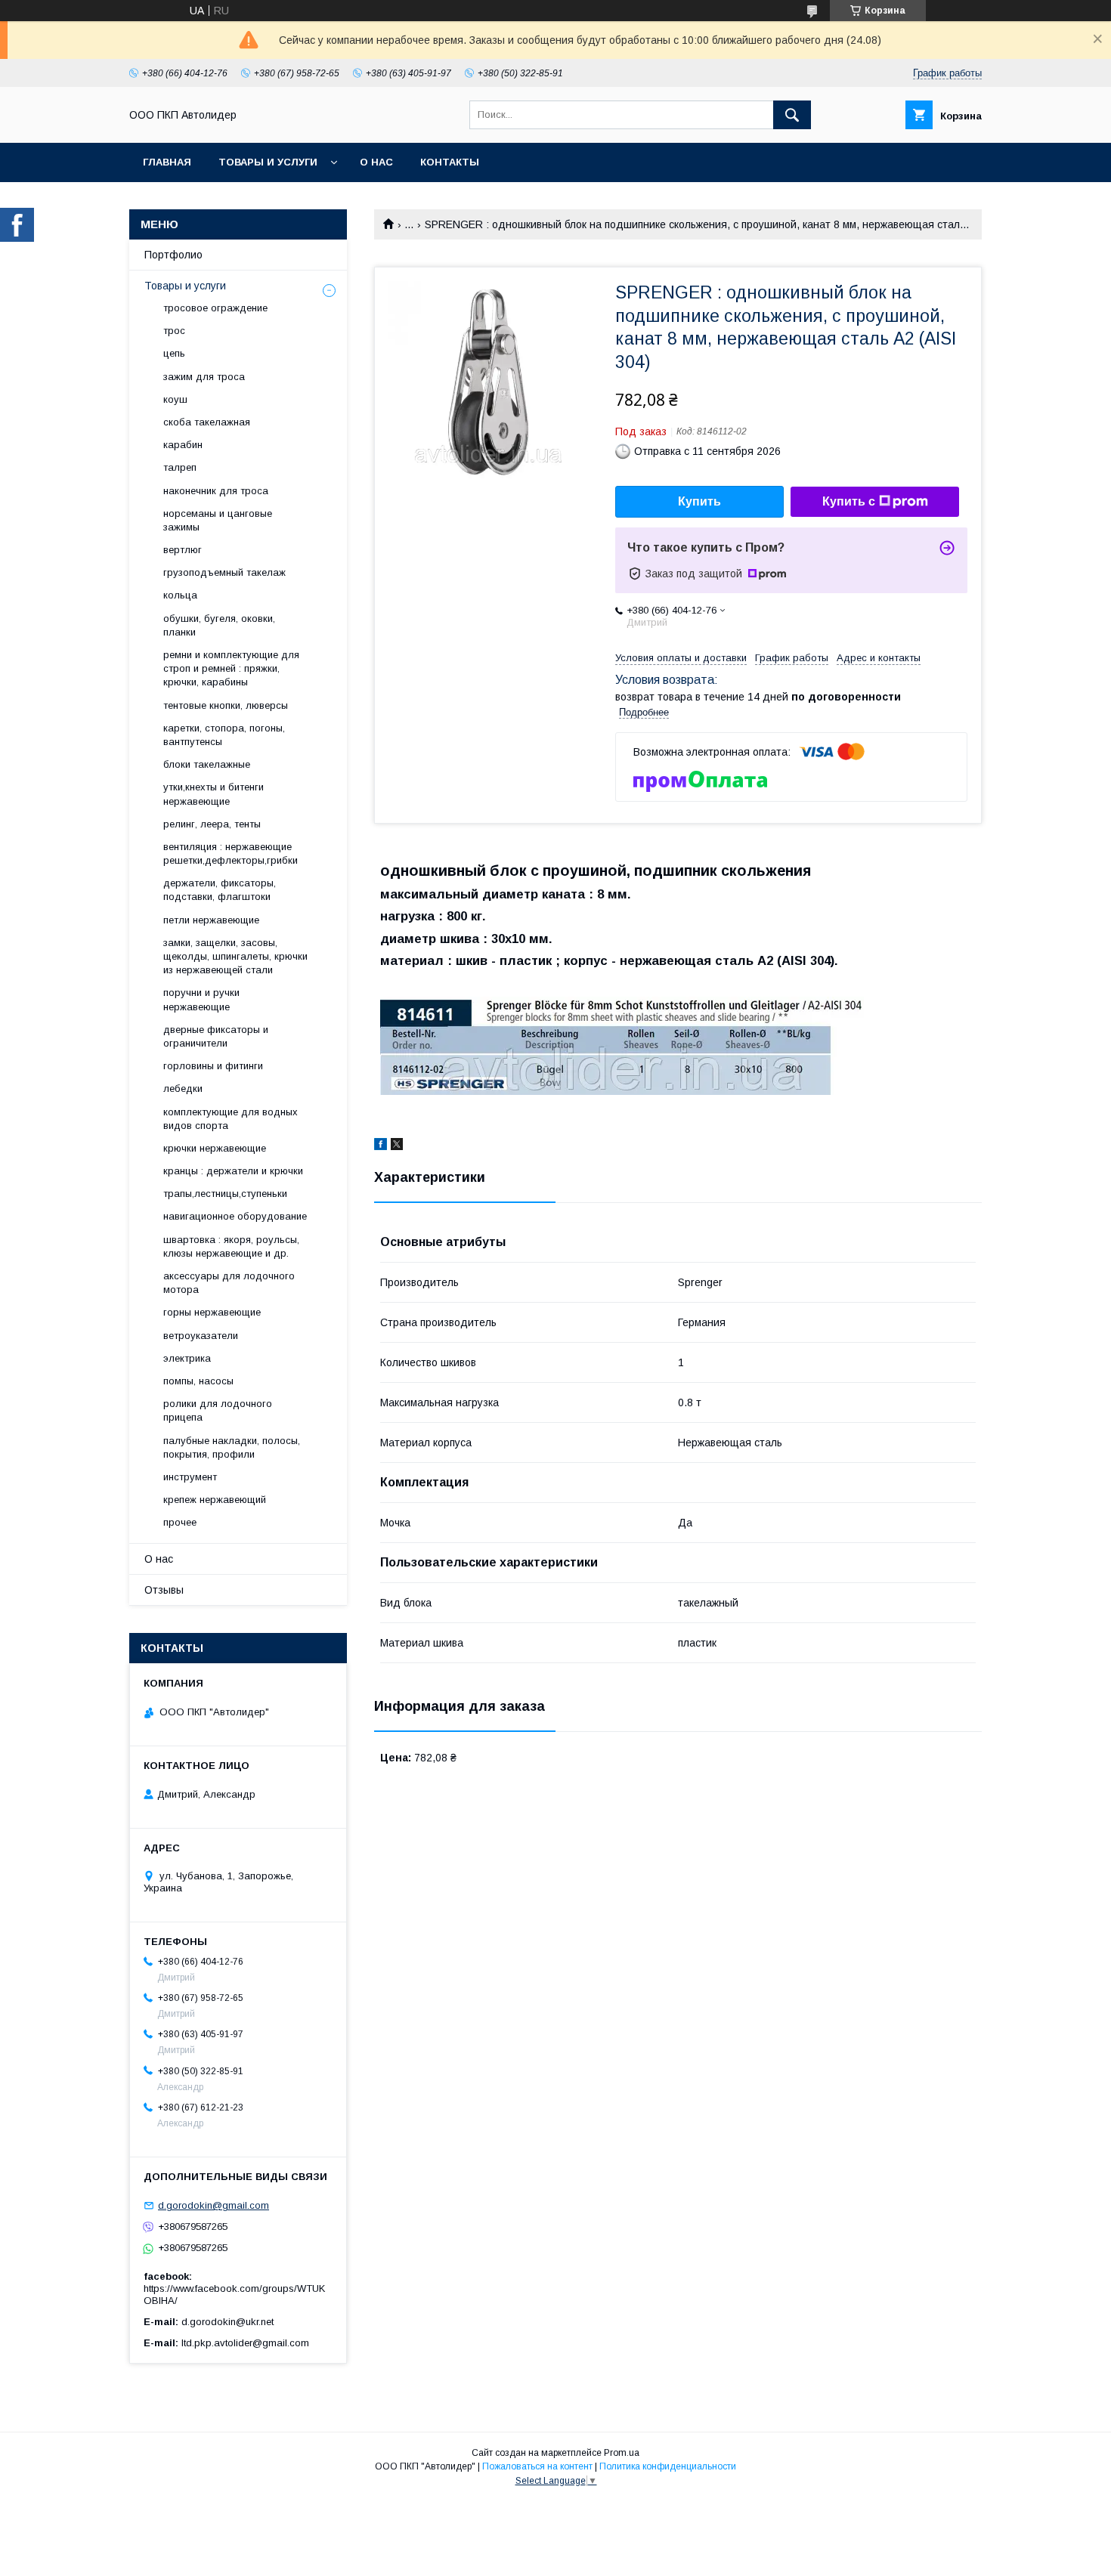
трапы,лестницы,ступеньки (225, 1194)
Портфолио (173, 255)
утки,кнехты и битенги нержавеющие (214, 794)
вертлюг (183, 550)
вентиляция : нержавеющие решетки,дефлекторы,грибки (231, 854)
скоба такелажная (207, 422)
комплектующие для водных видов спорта (231, 1119)
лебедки (183, 1089)
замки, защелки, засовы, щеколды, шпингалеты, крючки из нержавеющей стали (235, 956)
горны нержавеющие (212, 1312)
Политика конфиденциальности (668, 2466)
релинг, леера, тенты (212, 824)
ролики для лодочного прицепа (218, 1410)
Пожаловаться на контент (537, 2466)
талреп (180, 467)
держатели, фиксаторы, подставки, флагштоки (220, 890)
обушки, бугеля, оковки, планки (219, 625)
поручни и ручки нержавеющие (201, 999)
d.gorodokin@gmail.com (214, 2205)
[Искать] (792, 115)
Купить (699, 501)
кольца (180, 595)
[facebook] (381, 1146)
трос (174, 331)
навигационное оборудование (235, 1216)
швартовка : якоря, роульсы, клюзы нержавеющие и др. (231, 1246)
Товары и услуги (268, 162)
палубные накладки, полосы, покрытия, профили (232, 1447)
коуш (175, 399)
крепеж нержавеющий (215, 1500)
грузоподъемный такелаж (224, 572)
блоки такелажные (207, 764)
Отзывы (164, 1590)
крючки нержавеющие (215, 1148)
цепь (174, 353)
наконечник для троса (216, 491)
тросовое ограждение (215, 308)
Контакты (450, 162)
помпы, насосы (198, 1381)
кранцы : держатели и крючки (233, 1171)
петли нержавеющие (211, 920)
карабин (183, 445)
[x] (397, 1146)
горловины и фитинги (213, 1066)
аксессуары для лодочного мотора (229, 1283)
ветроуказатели (201, 1336)
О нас (376, 162)
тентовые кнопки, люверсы (226, 705)
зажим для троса (204, 377)
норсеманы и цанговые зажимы (218, 520)
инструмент (190, 1477)
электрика (187, 1358)
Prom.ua (622, 2453)
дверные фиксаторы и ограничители (216, 1036)
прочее (180, 1522)
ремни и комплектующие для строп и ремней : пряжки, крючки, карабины (231, 668)
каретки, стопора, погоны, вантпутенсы (224, 735)
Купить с (849, 501)
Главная (167, 162)
